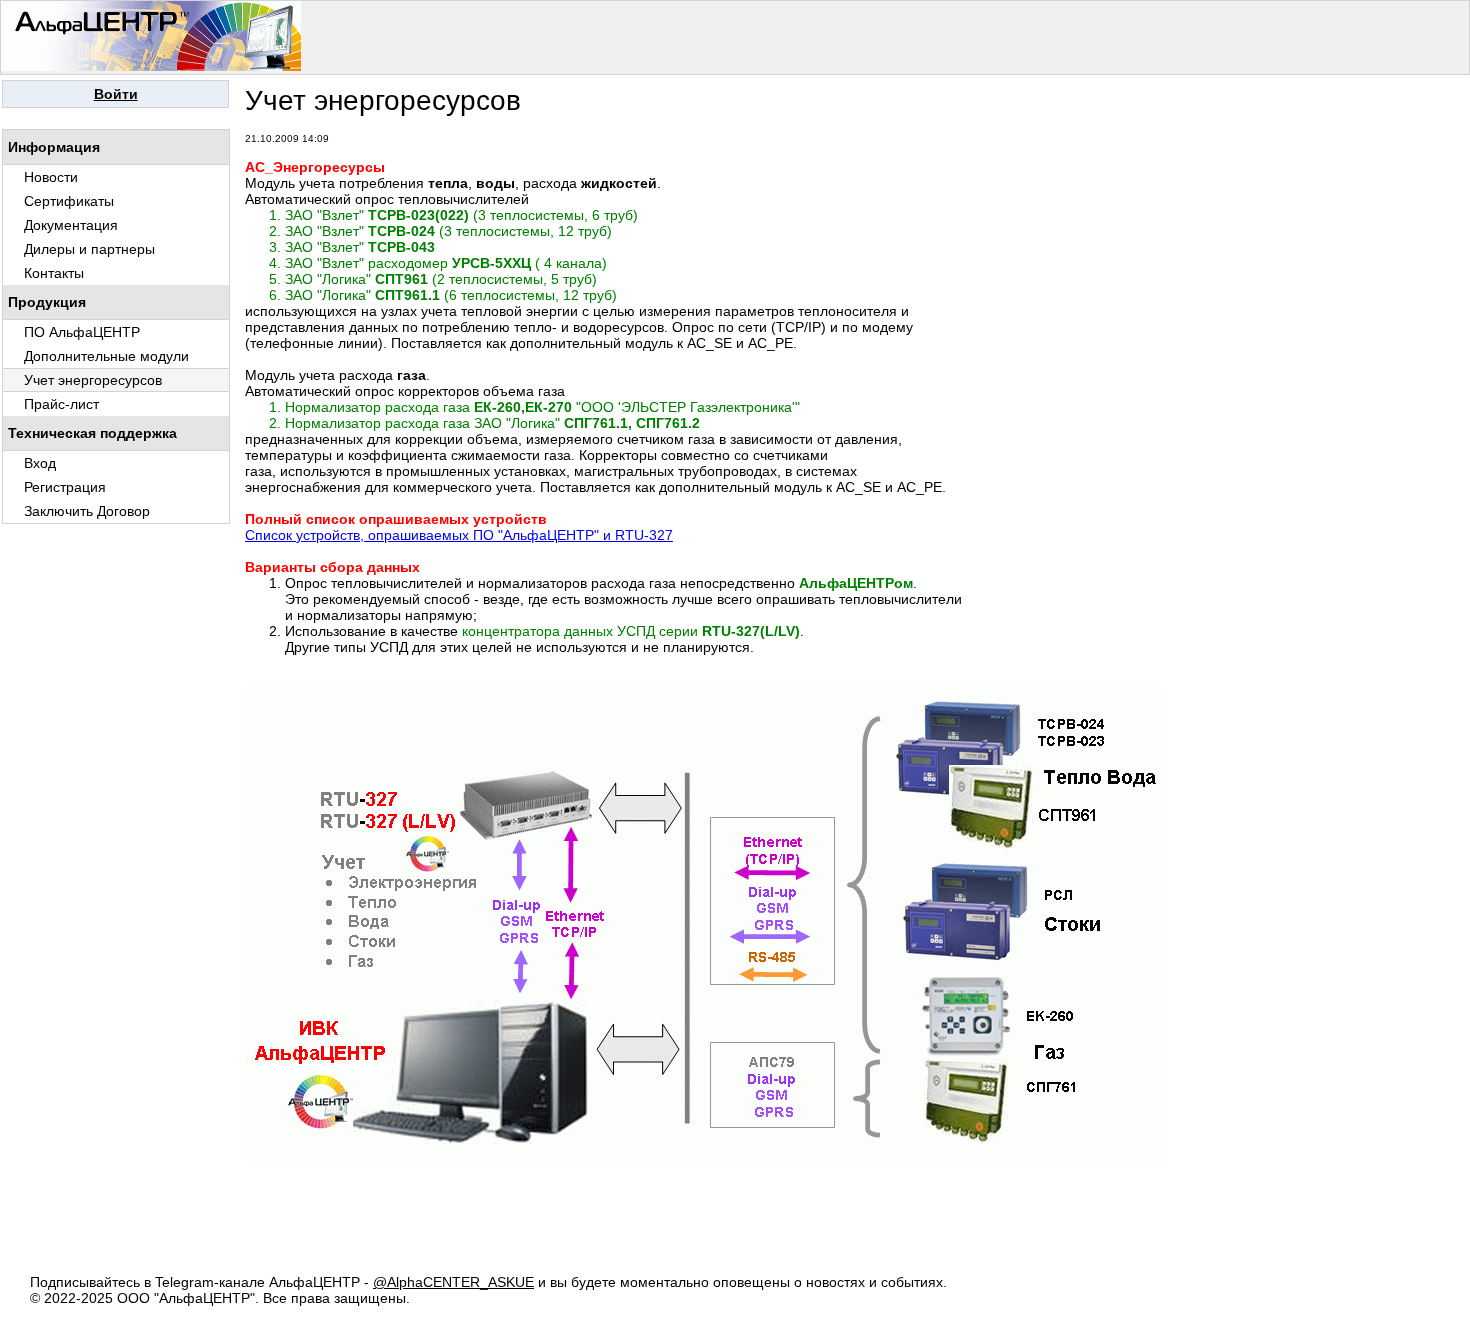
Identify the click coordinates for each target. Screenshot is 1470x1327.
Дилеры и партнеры (89, 249)
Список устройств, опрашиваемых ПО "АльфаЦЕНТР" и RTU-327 (459, 535)
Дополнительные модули (106, 356)
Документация (71, 225)
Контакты (54, 273)
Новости (51, 177)
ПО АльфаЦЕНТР (82, 332)
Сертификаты (69, 201)
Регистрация (65, 487)
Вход (40, 463)
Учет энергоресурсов (93, 380)
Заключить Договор (87, 511)
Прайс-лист (61, 404)
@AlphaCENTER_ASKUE (453, 1282)
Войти (116, 94)
